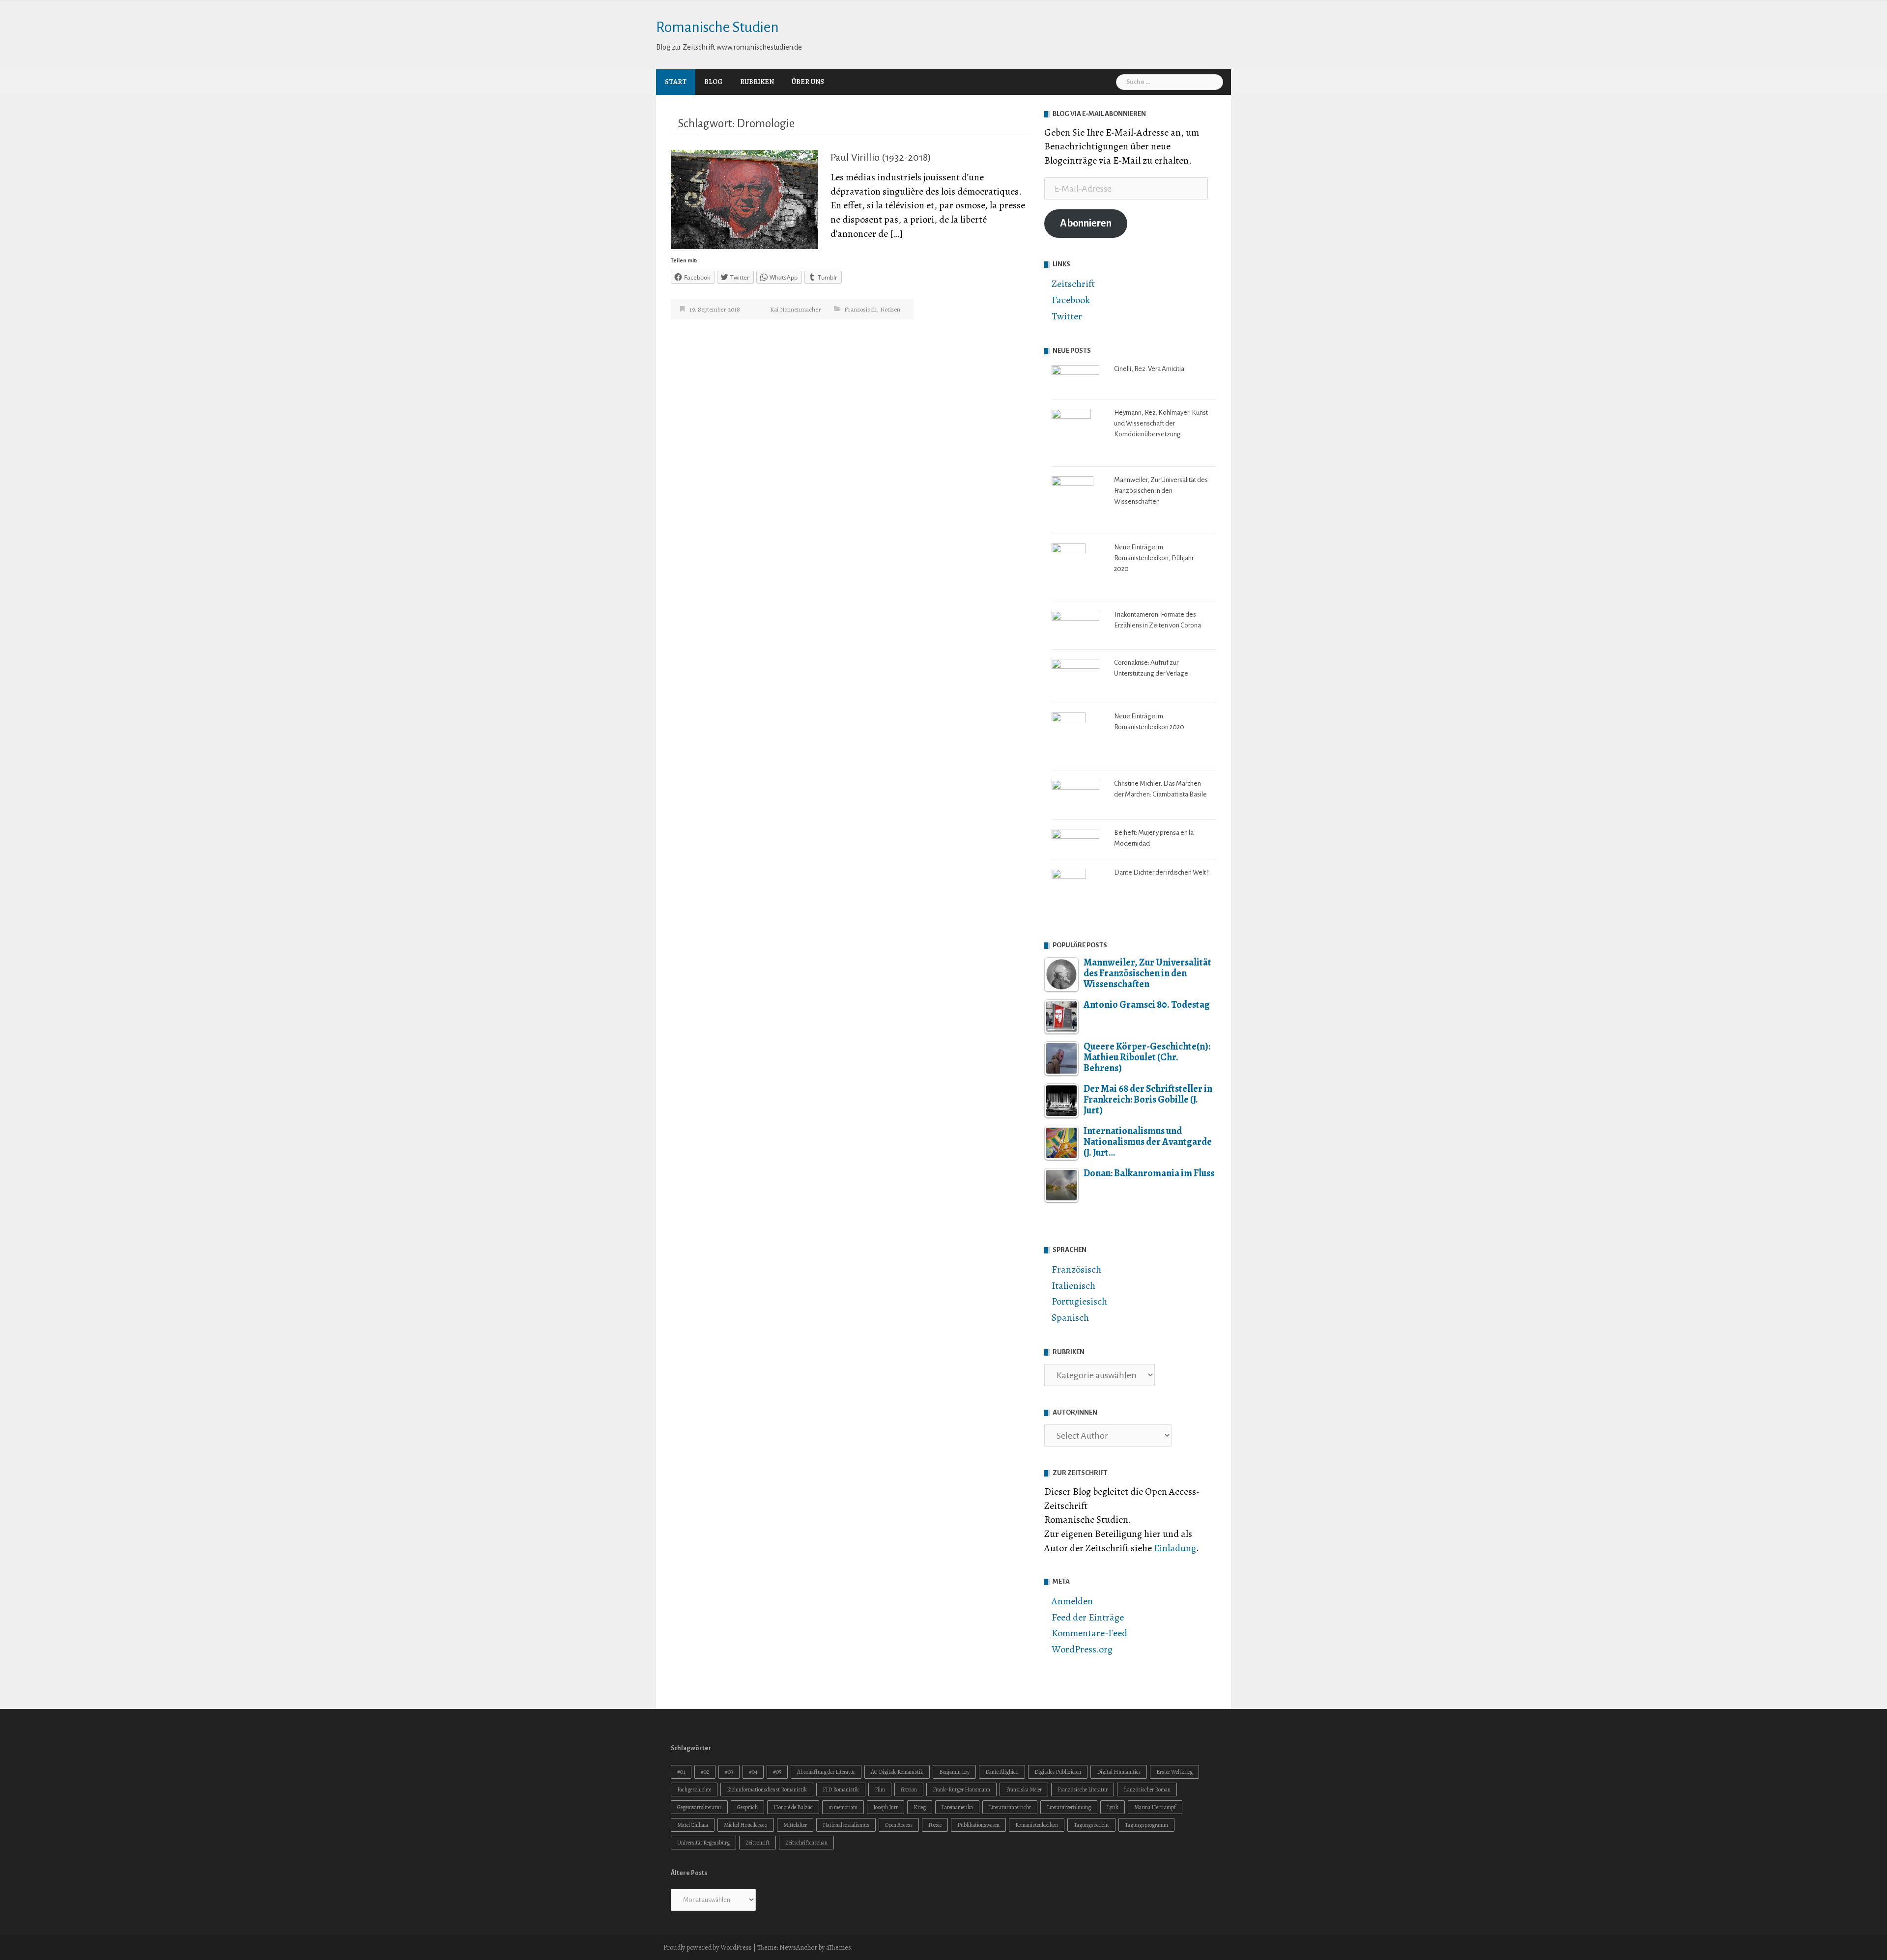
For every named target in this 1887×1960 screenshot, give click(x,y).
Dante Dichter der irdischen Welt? (1161, 872)
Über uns (808, 82)
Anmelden (1072, 1601)
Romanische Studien (717, 27)
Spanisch (1070, 1318)
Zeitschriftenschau (806, 1843)
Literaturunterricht (1010, 1807)
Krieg (920, 1807)
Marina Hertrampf (1155, 1807)
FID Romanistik (841, 1790)
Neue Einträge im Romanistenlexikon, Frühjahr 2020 (1154, 558)
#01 (681, 1772)
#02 (705, 1772)
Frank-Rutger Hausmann (961, 1790)
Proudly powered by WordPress (708, 1947)
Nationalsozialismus (846, 1825)
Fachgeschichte (694, 1790)
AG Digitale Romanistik (897, 1772)
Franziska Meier (1024, 1790)
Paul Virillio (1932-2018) (881, 157)
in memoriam (843, 1807)
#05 (777, 1772)
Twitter (1067, 316)
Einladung (1175, 1548)
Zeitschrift (1073, 284)
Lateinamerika (957, 1807)
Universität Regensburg (703, 1843)
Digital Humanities (1119, 1772)
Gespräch (747, 1807)
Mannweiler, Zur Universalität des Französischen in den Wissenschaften (1161, 491)
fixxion (909, 1790)
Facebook (1071, 300)
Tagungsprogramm (1146, 1825)
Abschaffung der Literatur (826, 1772)
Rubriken (757, 82)
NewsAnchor (798, 1947)
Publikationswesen (978, 1825)
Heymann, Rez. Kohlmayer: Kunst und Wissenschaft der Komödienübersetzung (1161, 423)
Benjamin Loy (954, 1772)
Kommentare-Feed (1089, 1633)
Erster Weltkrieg (1174, 1772)
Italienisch (1073, 1286)
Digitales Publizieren (1058, 1772)
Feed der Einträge (1088, 1617)
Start (676, 82)
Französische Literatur (1083, 1790)
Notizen (890, 309)
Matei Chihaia (693, 1825)
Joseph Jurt (886, 1807)
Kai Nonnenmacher (796, 309)
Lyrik (1113, 1807)
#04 (753, 1772)
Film (880, 1790)
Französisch (860, 309)
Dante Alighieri (1002, 1772)
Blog (713, 82)
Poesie (935, 1825)
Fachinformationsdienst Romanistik (767, 1790)
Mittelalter (795, 1825)
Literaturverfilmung (1069, 1807)
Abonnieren (1086, 223)
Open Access (899, 1825)
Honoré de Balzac (793, 1807)
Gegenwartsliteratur (699, 1807)
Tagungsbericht (1091, 1825)
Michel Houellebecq (746, 1825)
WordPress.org (1082, 1649)
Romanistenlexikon (1037, 1825)
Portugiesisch (1079, 1301)
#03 (729, 1772)
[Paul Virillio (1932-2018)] (744, 199)
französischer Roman (1147, 1790)
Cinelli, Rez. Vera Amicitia (1149, 369)
